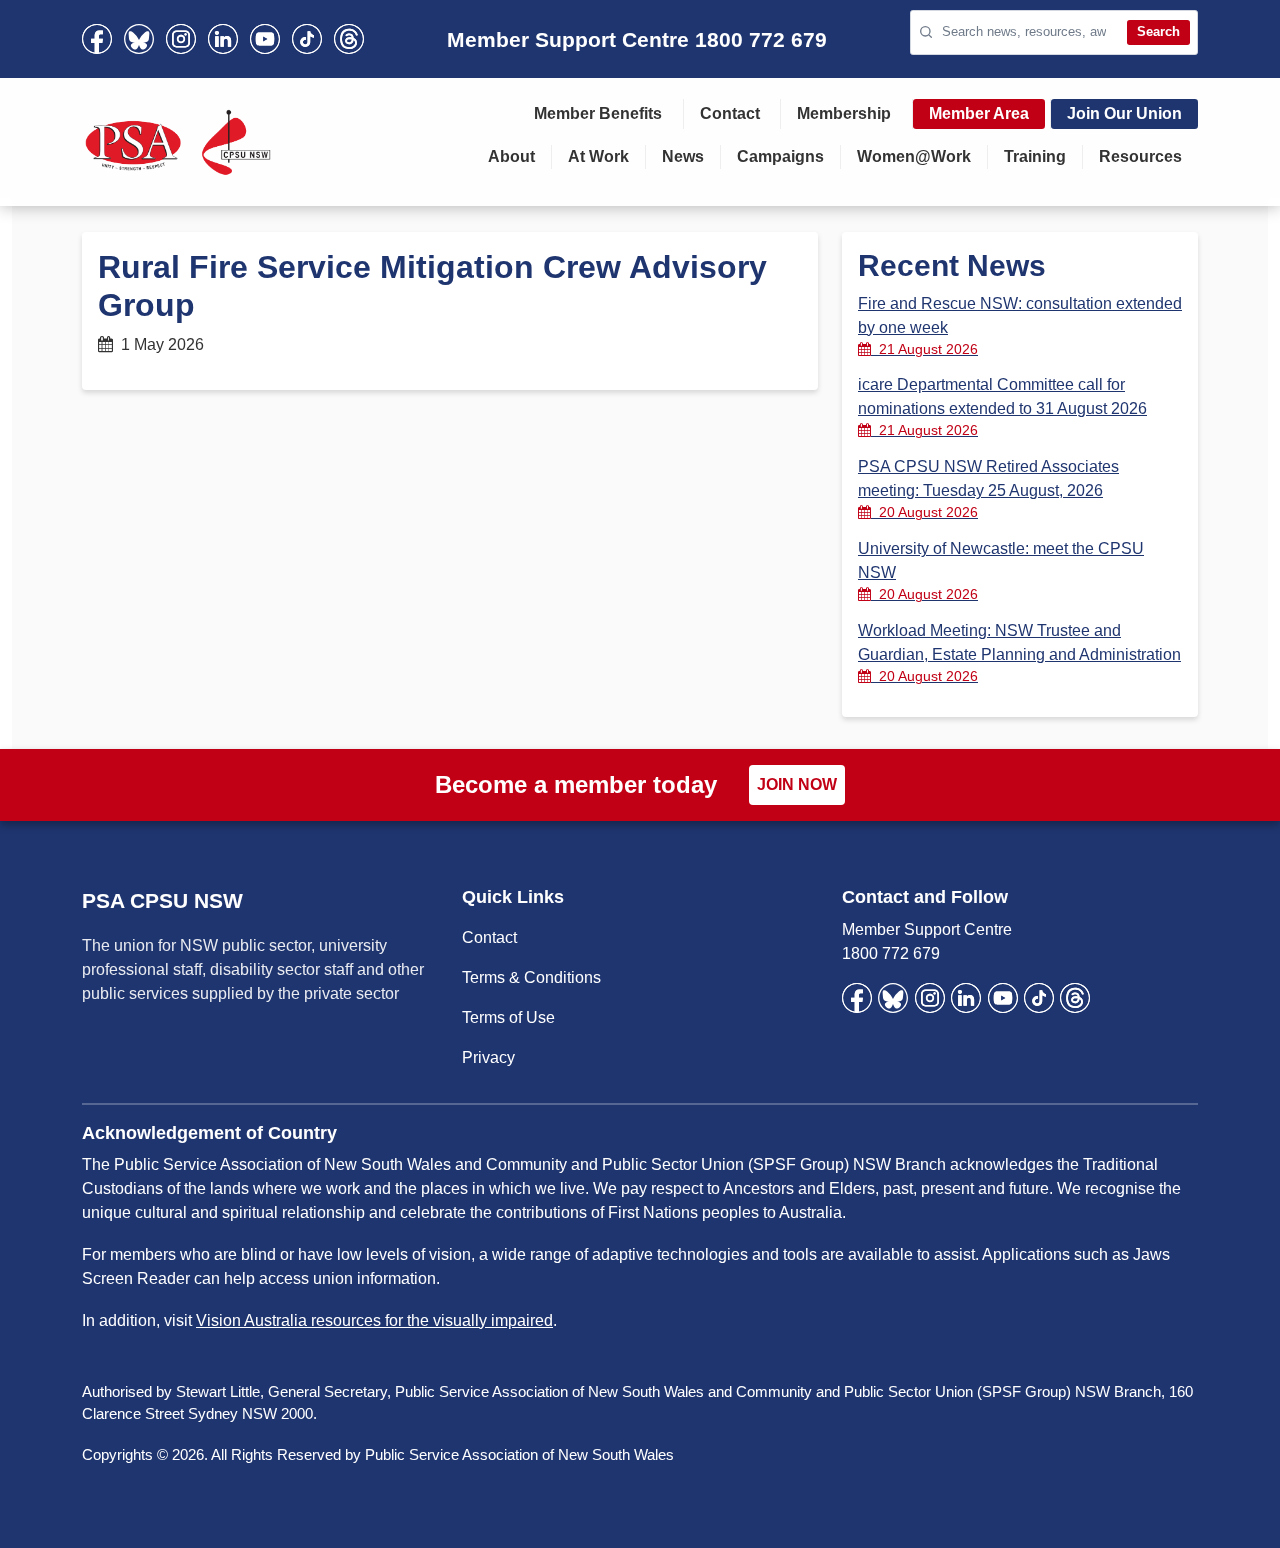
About (511, 156)
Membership (844, 113)
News (683, 156)
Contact (730, 113)
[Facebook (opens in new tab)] (97, 39)
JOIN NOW (797, 784)
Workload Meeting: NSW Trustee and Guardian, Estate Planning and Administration (1019, 653)
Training (1035, 156)
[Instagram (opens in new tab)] (181, 39)
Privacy (488, 1057)
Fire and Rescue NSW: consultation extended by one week (1020, 326)
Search (1158, 31)
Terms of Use (508, 1017)
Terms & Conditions (531, 977)
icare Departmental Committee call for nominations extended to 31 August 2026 (1002, 407)
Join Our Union (1124, 113)
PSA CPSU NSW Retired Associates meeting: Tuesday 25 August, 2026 (988, 489)
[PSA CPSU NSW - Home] (178, 142)
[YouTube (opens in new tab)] (265, 39)
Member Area (979, 113)
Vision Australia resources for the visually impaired (374, 1320)
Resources (1140, 156)
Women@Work (914, 156)
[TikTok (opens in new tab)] (307, 39)
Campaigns (780, 156)
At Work (598, 156)
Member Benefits (598, 113)
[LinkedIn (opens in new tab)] (223, 39)
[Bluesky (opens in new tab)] (139, 39)
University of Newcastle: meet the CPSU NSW (1001, 571)
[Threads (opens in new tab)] (349, 39)
